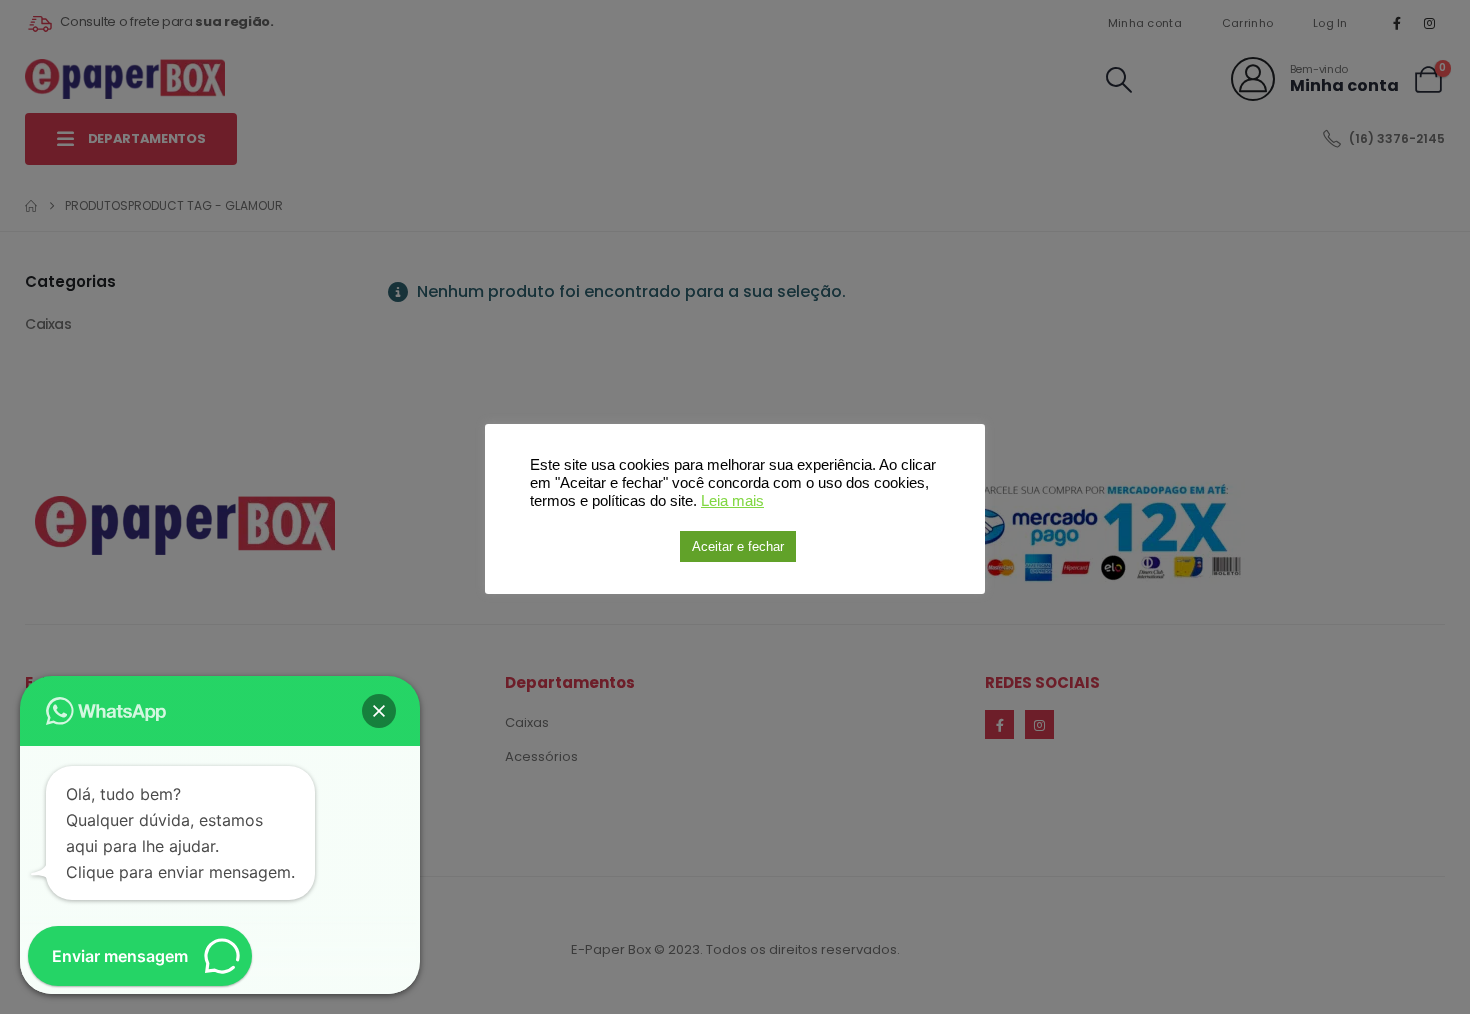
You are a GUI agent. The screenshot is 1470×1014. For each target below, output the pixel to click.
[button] (379, 711)
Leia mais (732, 501)
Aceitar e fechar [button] (738, 546)
